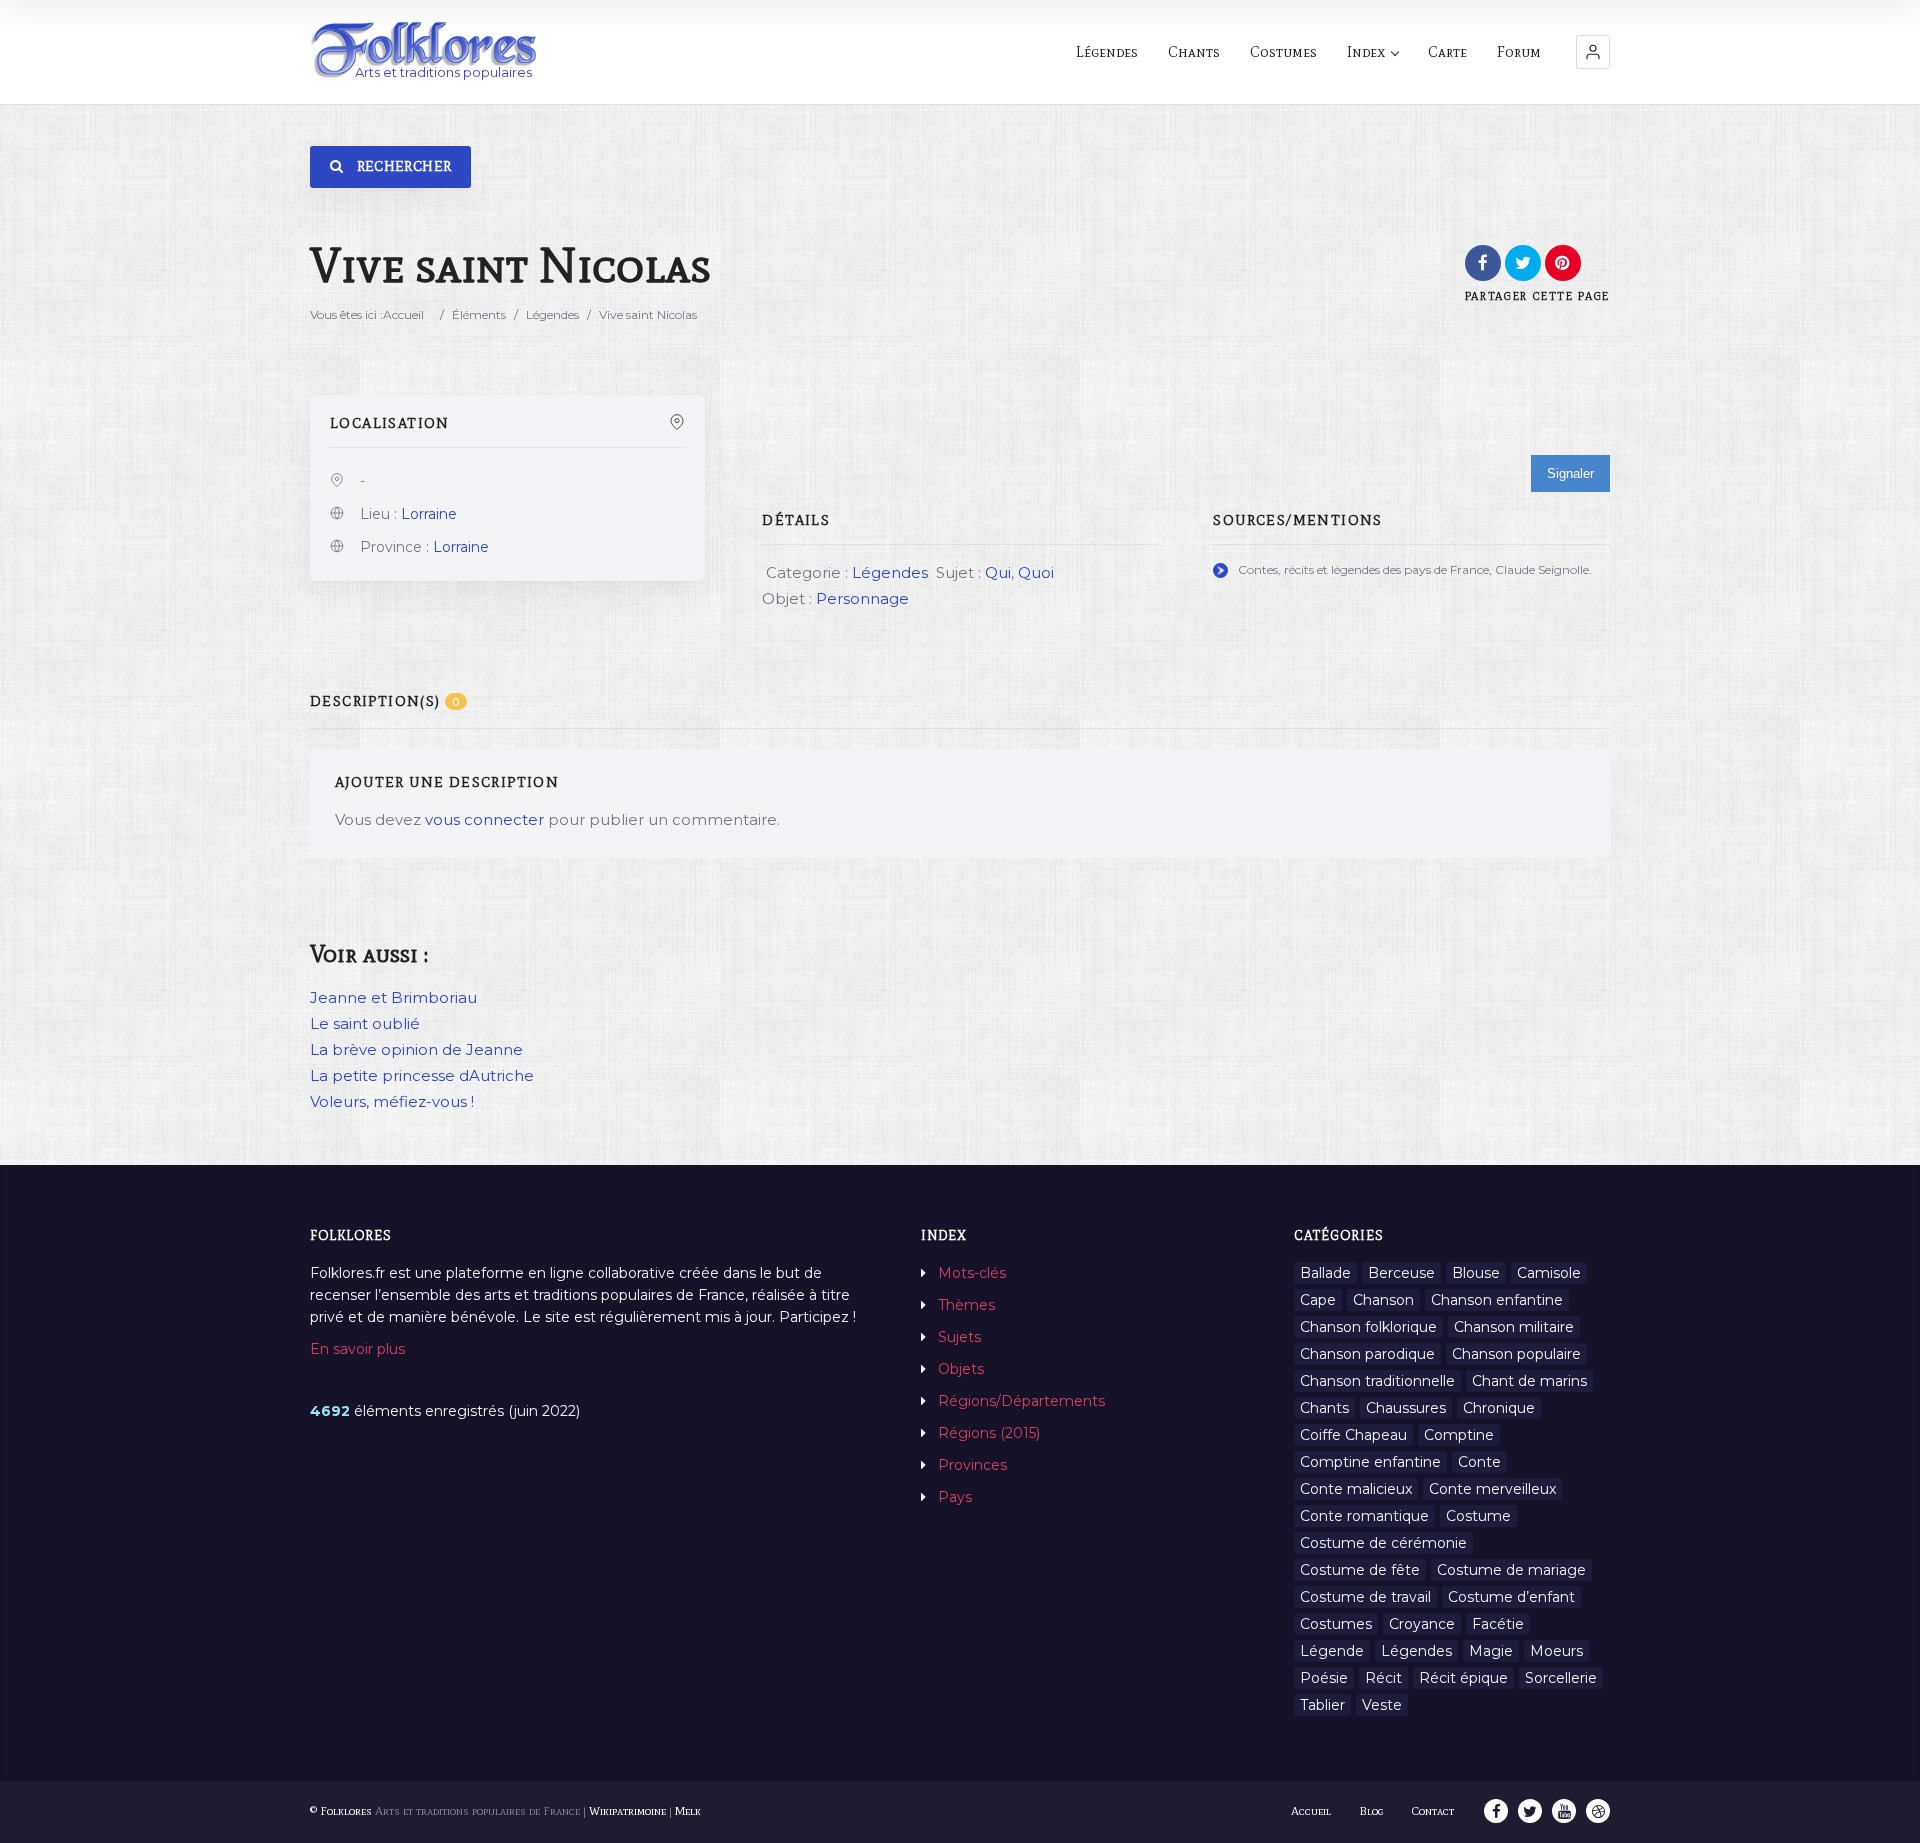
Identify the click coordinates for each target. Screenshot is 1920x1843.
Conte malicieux (1356, 1489)
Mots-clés (972, 1273)
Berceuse (1401, 1273)
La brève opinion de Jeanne (416, 1049)
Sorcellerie (1561, 1678)
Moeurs (1556, 1651)
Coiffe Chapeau (1353, 1435)
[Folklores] (425, 51)
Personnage (862, 598)
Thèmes (966, 1305)
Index (1366, 52)
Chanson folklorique (1368, 1327)
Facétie (1498, 1624)
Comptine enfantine (1370, 1462)
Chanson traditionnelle (1377, 1381)
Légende (1332, 1651)
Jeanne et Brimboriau (393, 997)
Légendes (1107, 52)
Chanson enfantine (1497, 1300)
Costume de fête (1360, 1570)
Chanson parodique (1367, 1354)
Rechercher (402, 166)
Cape (1318, 1300)
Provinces (972, 1465)
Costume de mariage (1511, 1570)
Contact (1433, 1811)
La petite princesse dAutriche (422, 1075)
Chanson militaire (1514, 1327)
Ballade (1325, 1273)
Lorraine (429, 514)
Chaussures (1406, 1408)
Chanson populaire (1516, 1354)
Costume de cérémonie (1383, 1543)
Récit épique (1463, 1678)
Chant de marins (1529, 1381)
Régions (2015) (989, 1433)
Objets (961, 1369)
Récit (1383, 1678)
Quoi (1036, 572)
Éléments (479, 314)
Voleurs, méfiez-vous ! (392, 1101)
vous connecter (484, 819)
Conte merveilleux (1492, 1489)
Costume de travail (1365, 1597)
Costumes (1283, 52)
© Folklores (341, 1811)
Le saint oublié (365, 1023)
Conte (1479, 1462)
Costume (1478, 1516)
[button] (1593, 52)
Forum (1519, 52)
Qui (998, 572)
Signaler (1570, 473)
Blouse (1476, 1273)
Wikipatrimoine (627, 1811)
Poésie (1324, 1678)
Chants (1194, 52)
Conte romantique (1364, 1516)
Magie (1491, 1651)
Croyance (1422, 1624)
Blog (1371, 1811)
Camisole (1549, 1273)
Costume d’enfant (1511, 1597)
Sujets (959, 1337)
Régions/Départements (1021, 1401)
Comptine (1459, 1435)
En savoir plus (357, 1349)
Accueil (403, 314)
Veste (1382, 1705)
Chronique (1499, 1408)
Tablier (1322, 1705)
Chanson (1383, 1300)
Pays (955, 1497)
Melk (688, 1811)
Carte (1447, 52)
